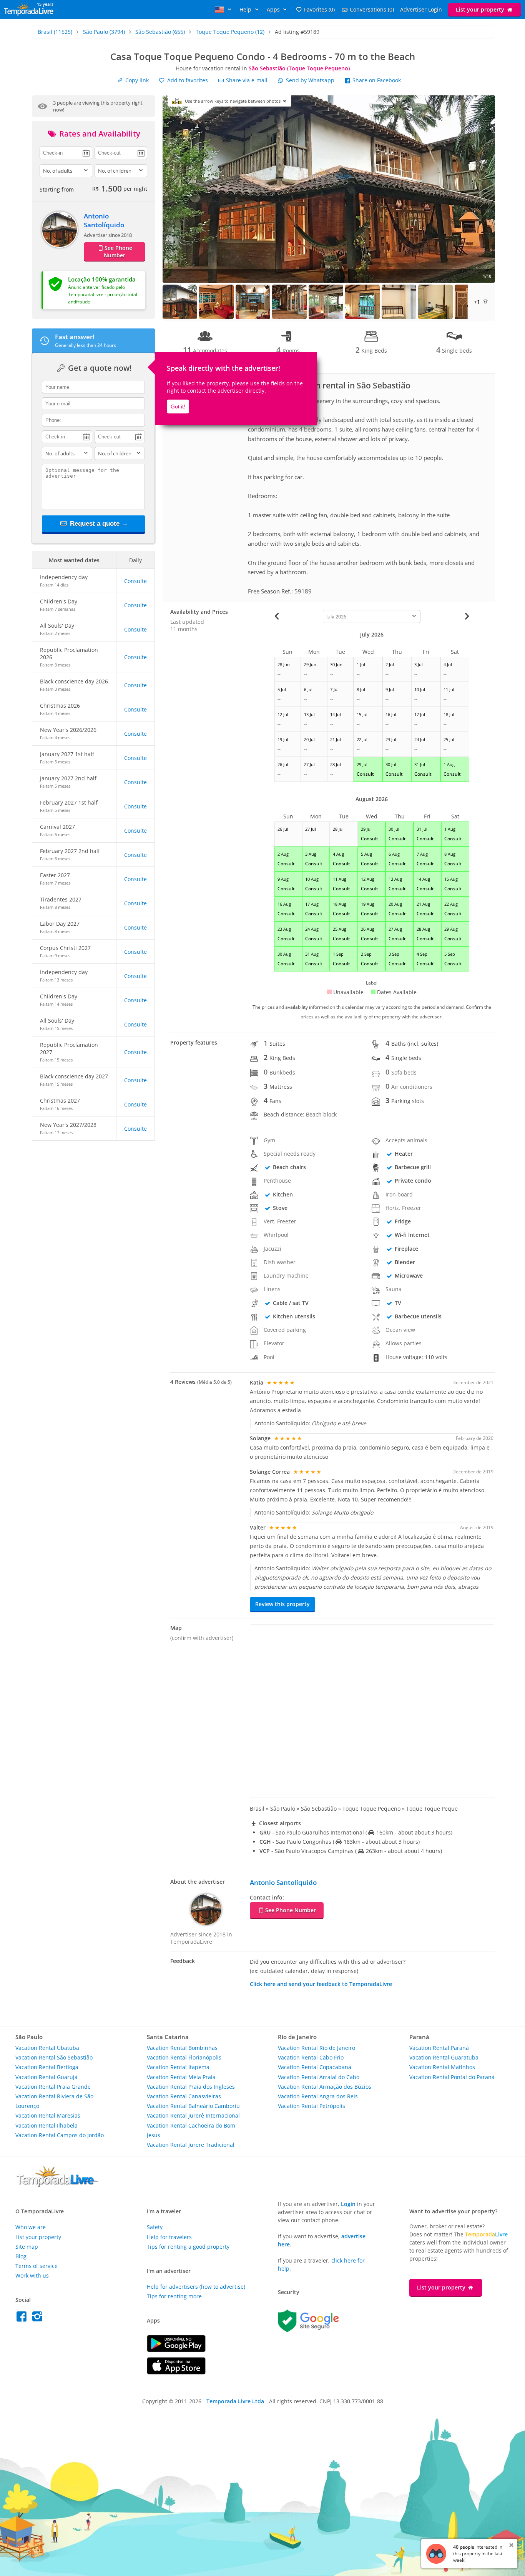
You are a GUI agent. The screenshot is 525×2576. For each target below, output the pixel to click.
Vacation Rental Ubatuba (47, 2048)
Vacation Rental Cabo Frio (311, 2057)
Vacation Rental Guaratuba (444, 2057)
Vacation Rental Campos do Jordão (60, 2135)
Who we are (31, 2227)
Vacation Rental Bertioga (47, 2067)
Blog (21, 2256)
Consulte (135, 581)
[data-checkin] (66, 152)
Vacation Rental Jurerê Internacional (193, 2115)
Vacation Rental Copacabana (315, 2067)
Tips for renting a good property (188, 2247)
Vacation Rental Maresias (48, 2115)
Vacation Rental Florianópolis (184, 2057)
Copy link (136, 80)
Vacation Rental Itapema (178, 2067)
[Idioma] (224, 9)
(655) (160, 32)
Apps (274, 9)
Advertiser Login (421, 9)
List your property (481, 9)
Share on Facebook (376, 80)
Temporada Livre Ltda (235, 2401)
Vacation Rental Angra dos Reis (318, 2096)
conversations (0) (372, 9)
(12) (230, 32)
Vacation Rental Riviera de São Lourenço (54, 2101)
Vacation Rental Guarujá (47, 2077)
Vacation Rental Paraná (439, 2048)
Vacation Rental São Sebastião (54, 2057)
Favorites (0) (319, 9)
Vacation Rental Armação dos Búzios (325, 2087)
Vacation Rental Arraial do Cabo (319, 2077)
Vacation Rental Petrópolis (312, 2106)
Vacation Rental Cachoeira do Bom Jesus (191, 2130)
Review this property (282, 1604)
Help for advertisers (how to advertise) (196, 2287)
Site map (27, 2247)
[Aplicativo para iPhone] (176, 2372)
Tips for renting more (174, 2296)
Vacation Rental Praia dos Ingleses (191, 2087)
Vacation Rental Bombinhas (182, 2048)
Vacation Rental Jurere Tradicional (191, 2145)
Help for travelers (169, 2237)
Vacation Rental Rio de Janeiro (316, 2048)
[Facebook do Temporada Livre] (23, 2319)
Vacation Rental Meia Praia (181, 2077)
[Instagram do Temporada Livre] (38, 2319)
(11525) (55, 32)
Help (246, 9)
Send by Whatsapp (310, 80)
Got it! (178, 407)
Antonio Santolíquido (104, 220)
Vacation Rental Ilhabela (47, 2125)
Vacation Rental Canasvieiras (184, 2096)
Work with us (32, 2275)
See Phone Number (118, 252)
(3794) (104, 32)
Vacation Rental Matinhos (442, 2067)
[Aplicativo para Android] (176, 2350)
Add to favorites (187, 80)
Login (348, 2204)
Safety (155, 2227)
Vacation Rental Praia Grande (53, 2087)
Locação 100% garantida (102, 279)
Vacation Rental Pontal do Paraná (452, 2077)
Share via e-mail (246, 80)
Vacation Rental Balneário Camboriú (193, 2106)
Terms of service (37, 2266)
